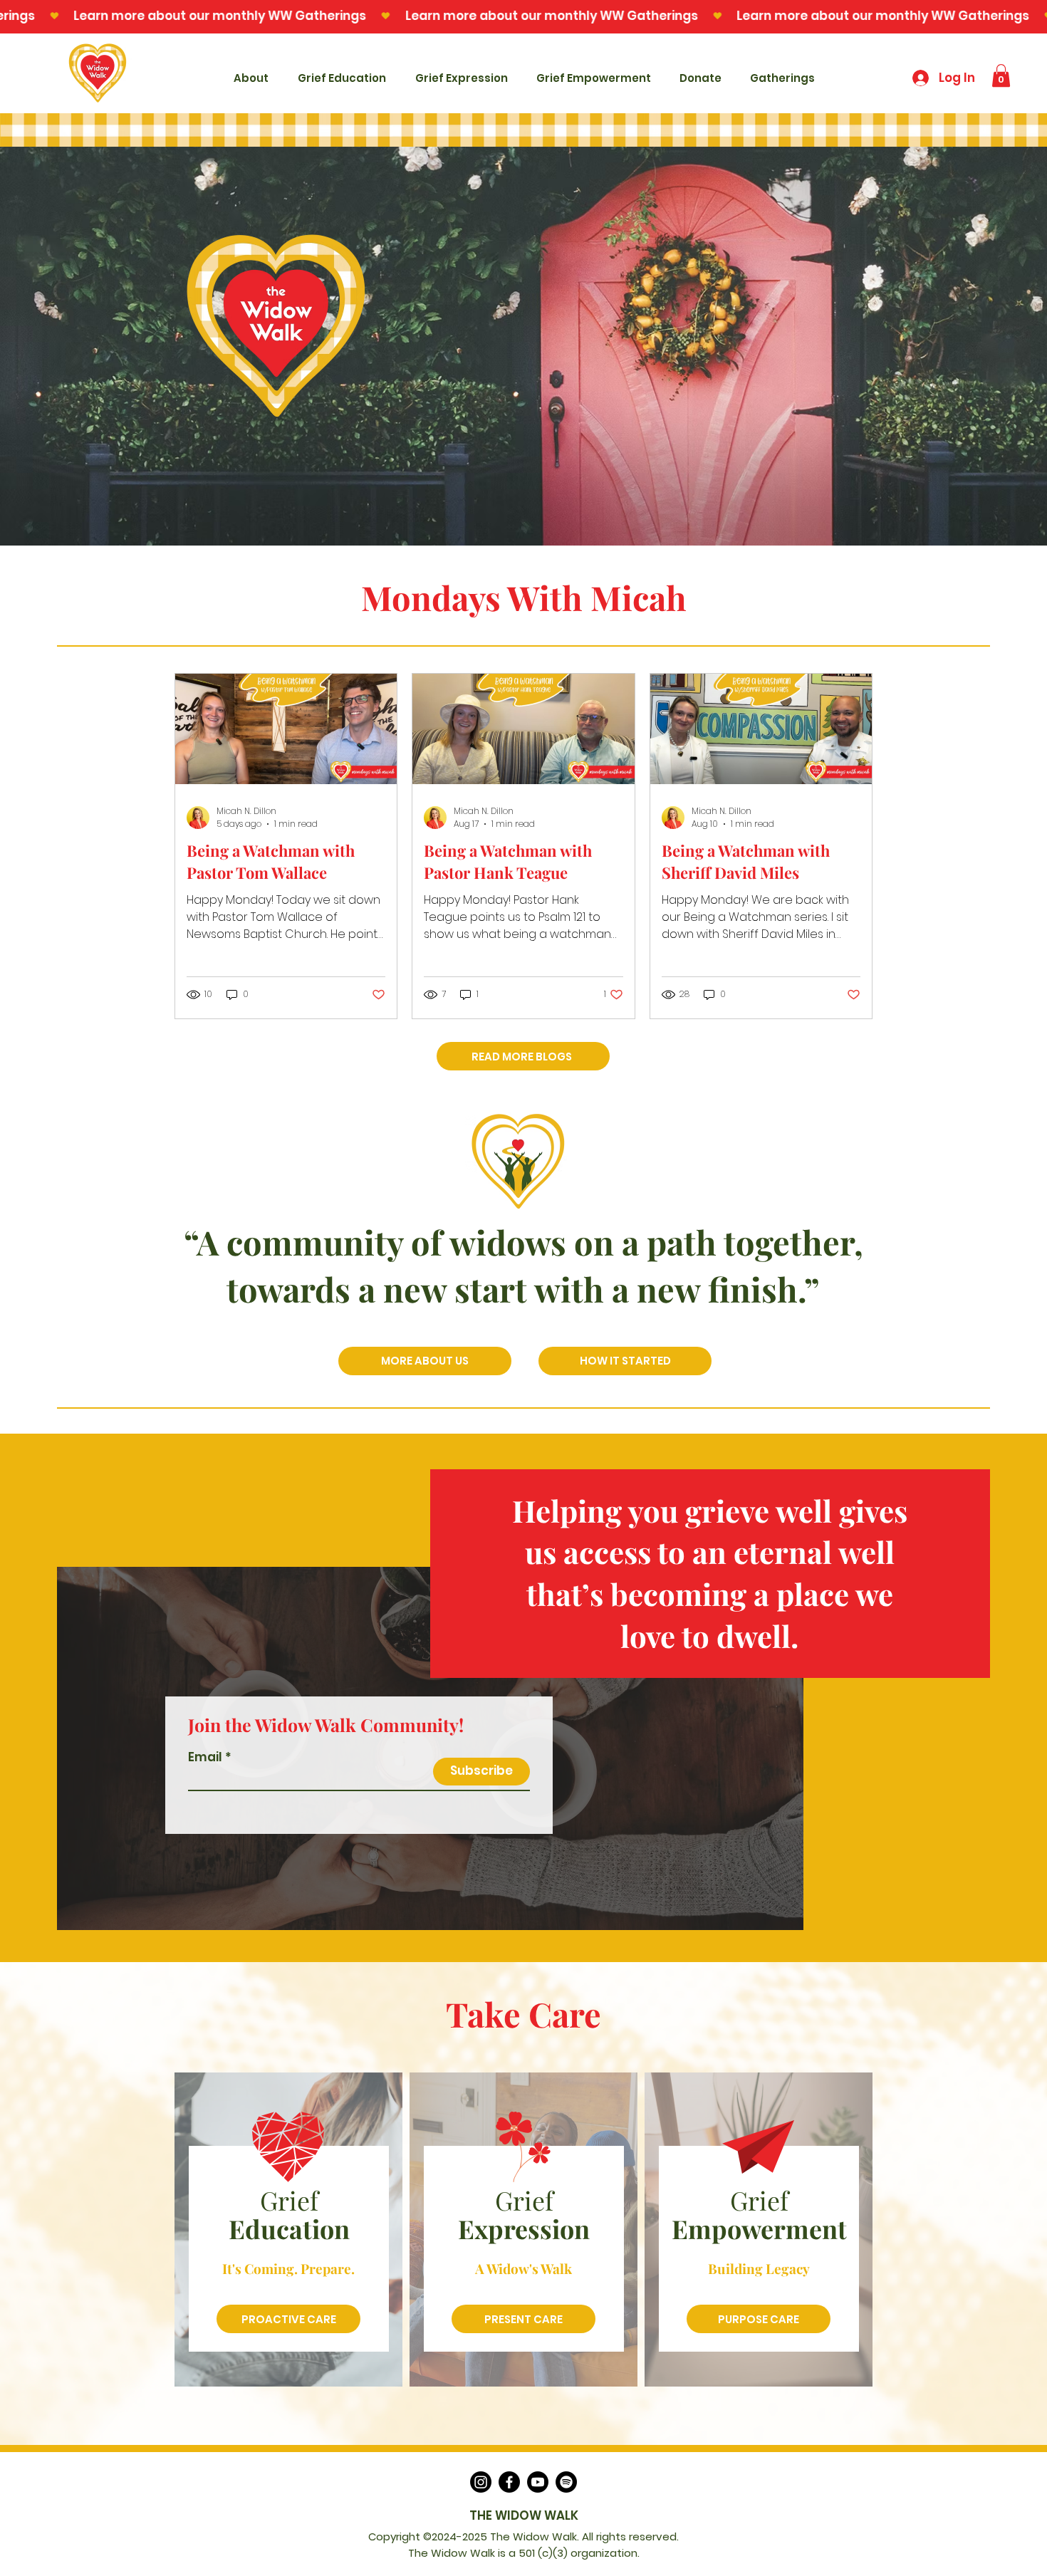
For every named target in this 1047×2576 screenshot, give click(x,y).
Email (205, 1757)
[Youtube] (538, 2482)
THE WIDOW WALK (524, 2515)
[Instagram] (481, 2482)
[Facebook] (509, 2482)
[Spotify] (566, 2482)
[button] (1001, 75)
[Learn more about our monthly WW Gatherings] (523, 16)
